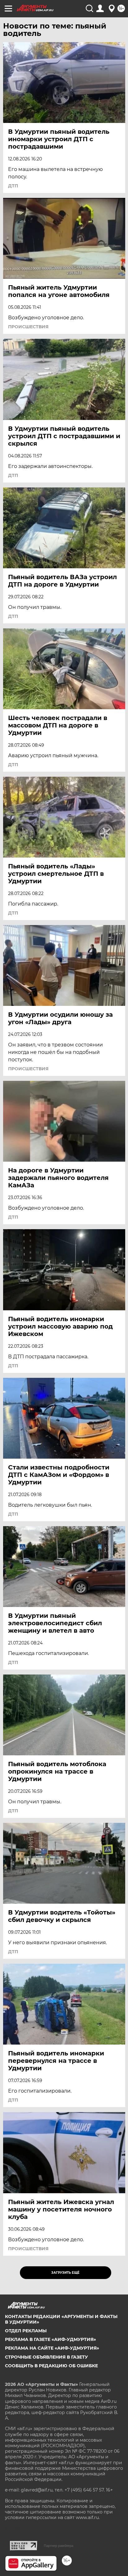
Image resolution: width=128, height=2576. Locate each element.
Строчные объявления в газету (46, 2357)
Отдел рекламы (26, 2331)
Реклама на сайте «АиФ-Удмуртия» (52, 2348)
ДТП (13, 186)
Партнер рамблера (59, 2546)
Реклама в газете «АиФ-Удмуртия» (50, 2339)
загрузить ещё (65, 2273)
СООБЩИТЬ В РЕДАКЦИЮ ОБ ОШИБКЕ (51, 2366)
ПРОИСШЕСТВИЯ (28, 327)
